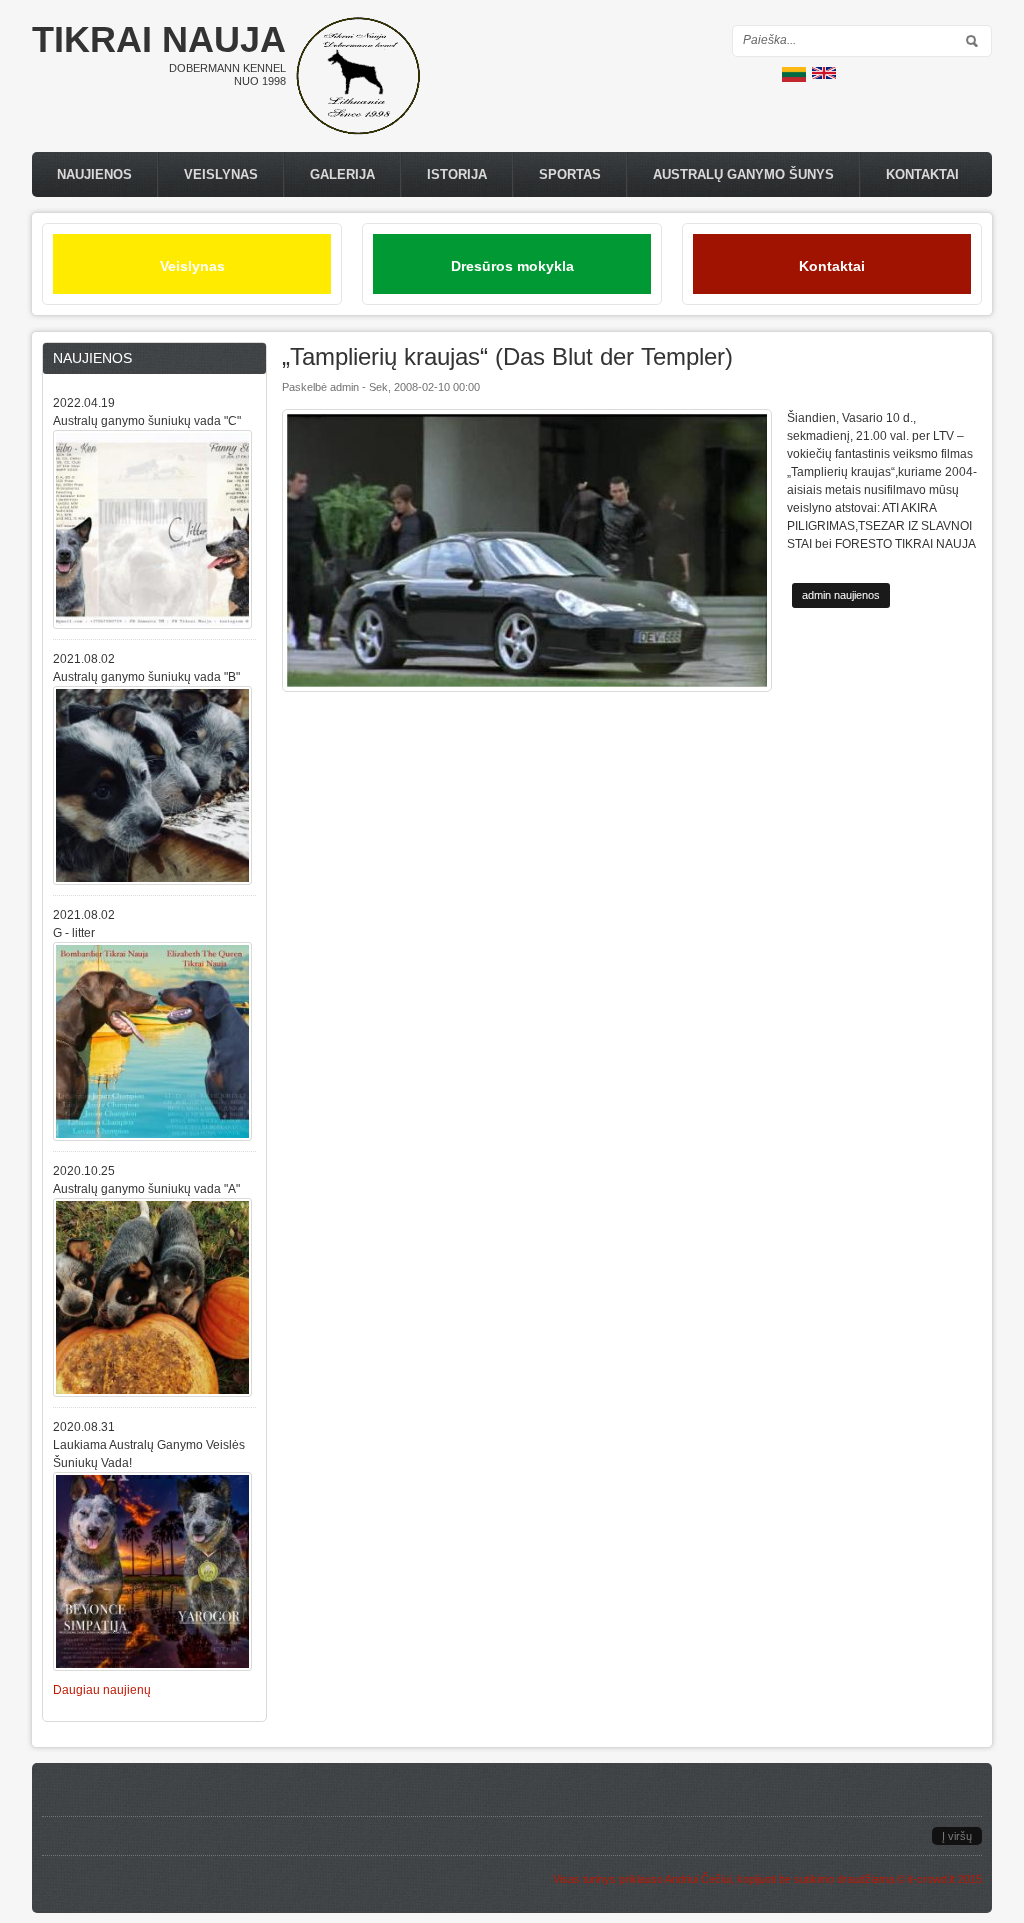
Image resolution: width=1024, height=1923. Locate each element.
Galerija (342, 174)
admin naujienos (841, 595)
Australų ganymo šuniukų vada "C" (147, 421)
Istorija (457, 174)
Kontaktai (922, 174)
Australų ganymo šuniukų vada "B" (146, 677)
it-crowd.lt (931, 1879)
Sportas (570, 174)
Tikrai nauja (159, 39)
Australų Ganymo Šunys (743, 174)
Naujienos (94, 174)
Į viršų (957, 1836)
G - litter (74, 933)
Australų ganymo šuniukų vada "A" (146, 1189)
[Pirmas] (358, 131)
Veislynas (221, 174)
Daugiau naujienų (102, 1690)
